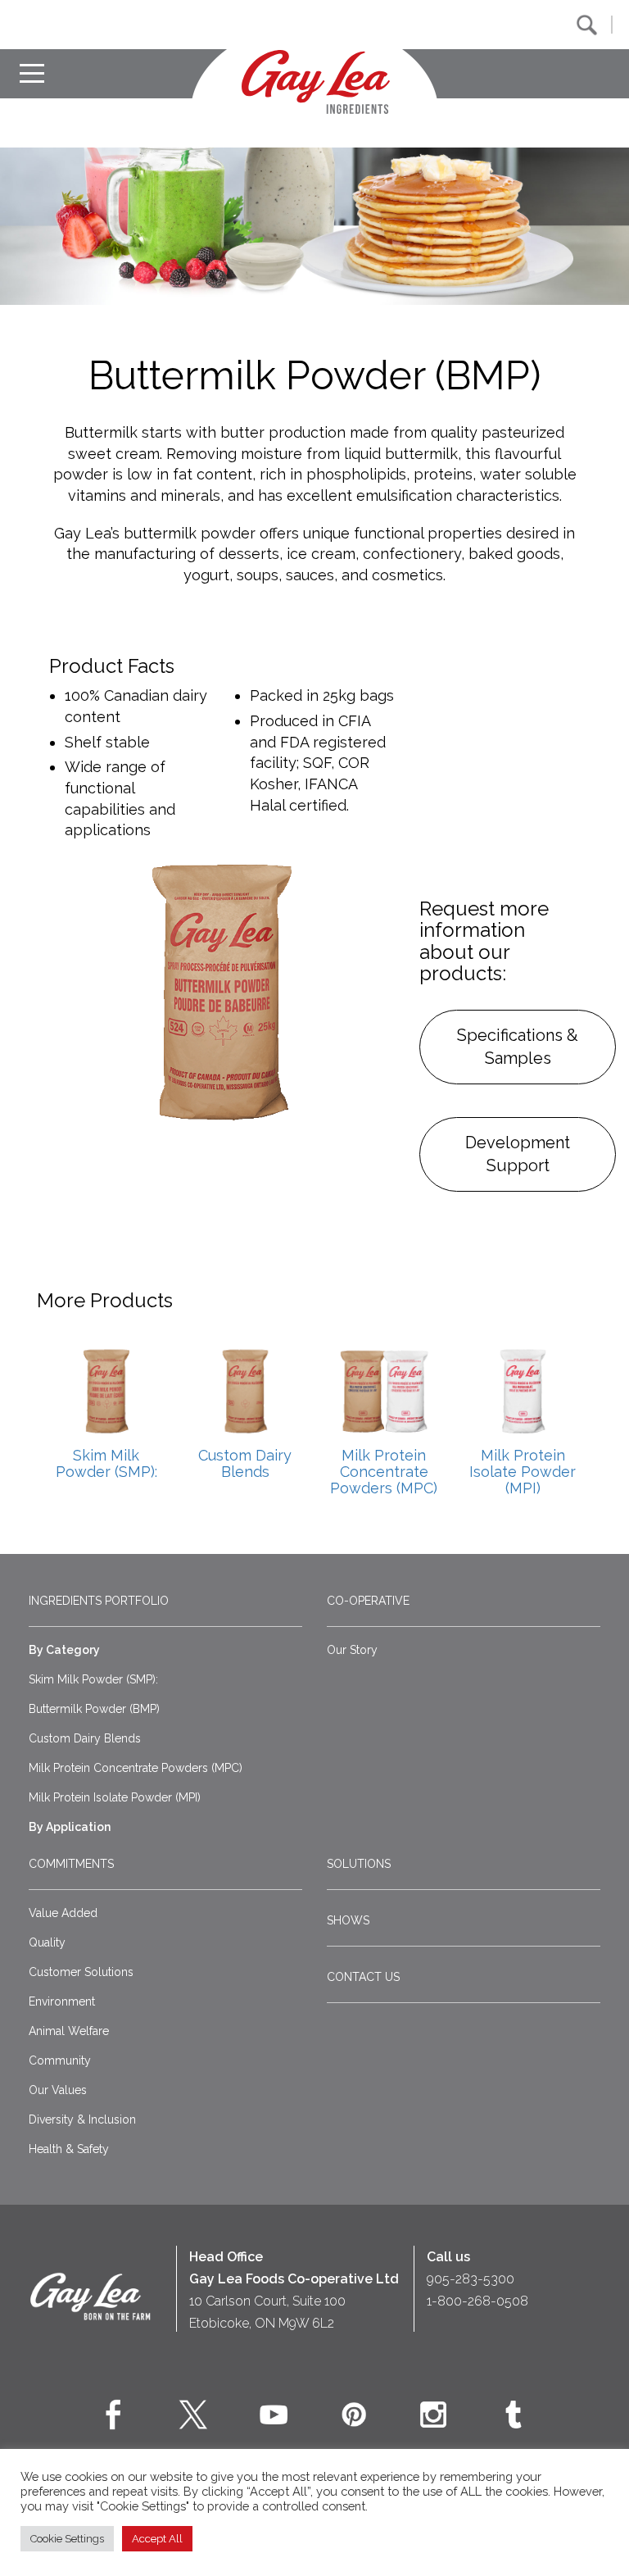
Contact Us (363, 1977)
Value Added (63, 1913)
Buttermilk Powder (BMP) (94, 1709)
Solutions (359, 1864)
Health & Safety (69, 2149)
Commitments (71, 1864)
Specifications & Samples (518, 1047)
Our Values (58, 2090)
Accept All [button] (157, 2539)
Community (60, 2060)
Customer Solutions (81, 1972)
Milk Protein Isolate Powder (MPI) (115, 1797)
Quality (47, 1942)
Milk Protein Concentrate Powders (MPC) (136, 1768)
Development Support (518, 1154)
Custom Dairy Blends (85, 1738)
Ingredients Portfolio (99, 1601)
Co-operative (368, 1601)
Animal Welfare (69, 2031)
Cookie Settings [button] (67, 2539)
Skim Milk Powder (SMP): (93, 1679)
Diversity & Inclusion (82, 2119)
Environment (62, 2001)
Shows (348, 1920)
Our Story (352, 1650)
